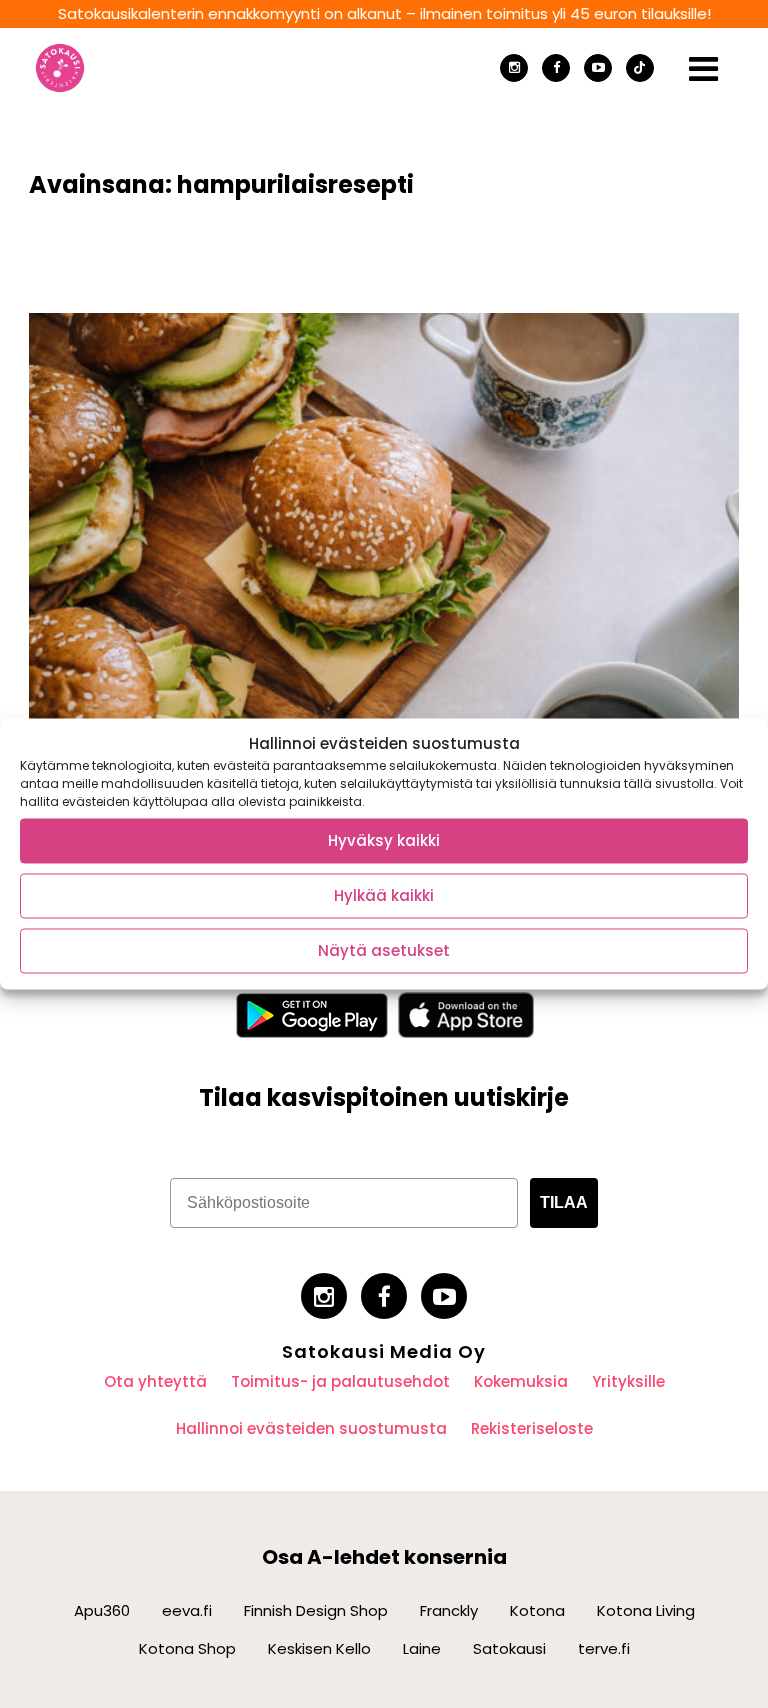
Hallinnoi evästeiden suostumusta (311, 1428)
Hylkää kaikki (384, 895)
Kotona (537, 1610)
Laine (422, 1648)
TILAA (564, 1202)
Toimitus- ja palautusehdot (340, 1381)
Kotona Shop (187, 1648)
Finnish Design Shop (316, 1610)
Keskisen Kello (319, 1648)
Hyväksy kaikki (384, 840)
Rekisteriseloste (532, 1428)
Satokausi (509, 1648)
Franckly (449, 1610)
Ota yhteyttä (155, 1381)
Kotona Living (646, 1610)
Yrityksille (628, 1381)
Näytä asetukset (384, 950)
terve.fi (604, 1648)
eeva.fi (187, 1610)
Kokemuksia (521, 1381)
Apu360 (102, 1610)
